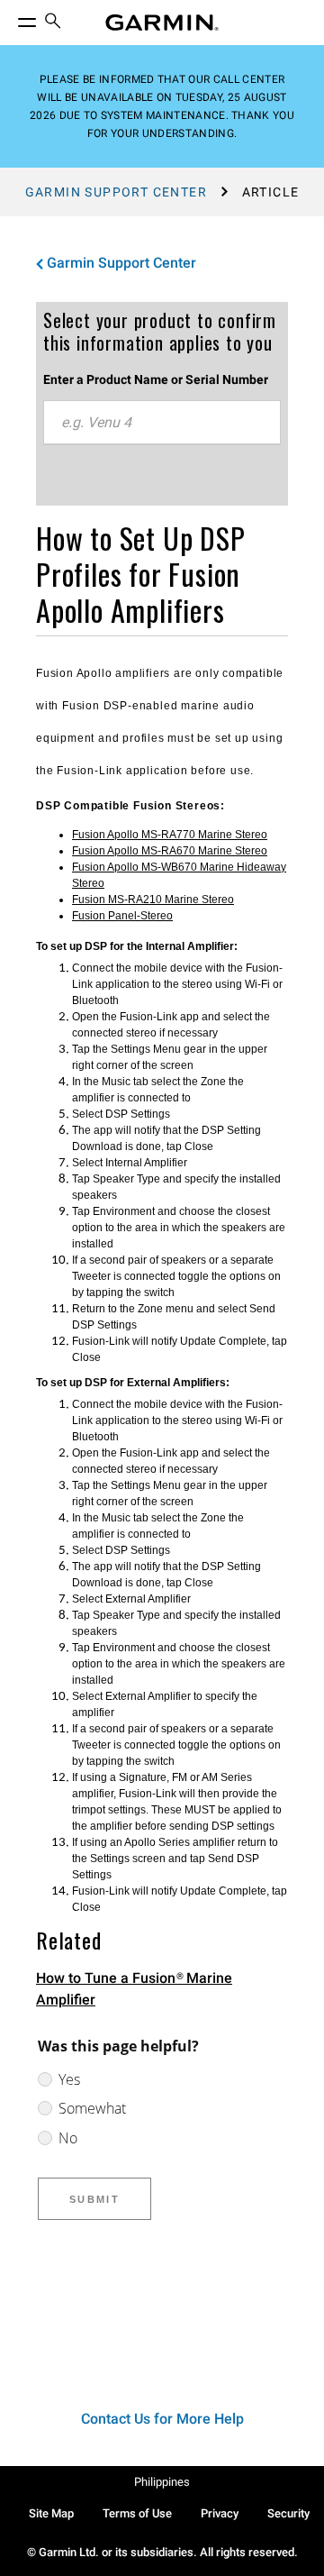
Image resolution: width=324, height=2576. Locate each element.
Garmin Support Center (116, 192)
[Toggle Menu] (11, 18)
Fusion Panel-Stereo (122, 916)
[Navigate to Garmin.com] (162, 23)
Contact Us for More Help (162, 2419)
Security (288, 2513)
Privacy (220, 2513)
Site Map (51, 2513)
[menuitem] (53, 23)
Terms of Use (137, 2513)
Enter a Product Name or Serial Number (156, 379)
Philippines (162, 2482)
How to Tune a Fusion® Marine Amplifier (134, 1989)
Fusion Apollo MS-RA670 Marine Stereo (170, 851)
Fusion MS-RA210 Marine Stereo (153, 900)
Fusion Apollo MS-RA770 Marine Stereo (170, 835)
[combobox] (162, 423)
